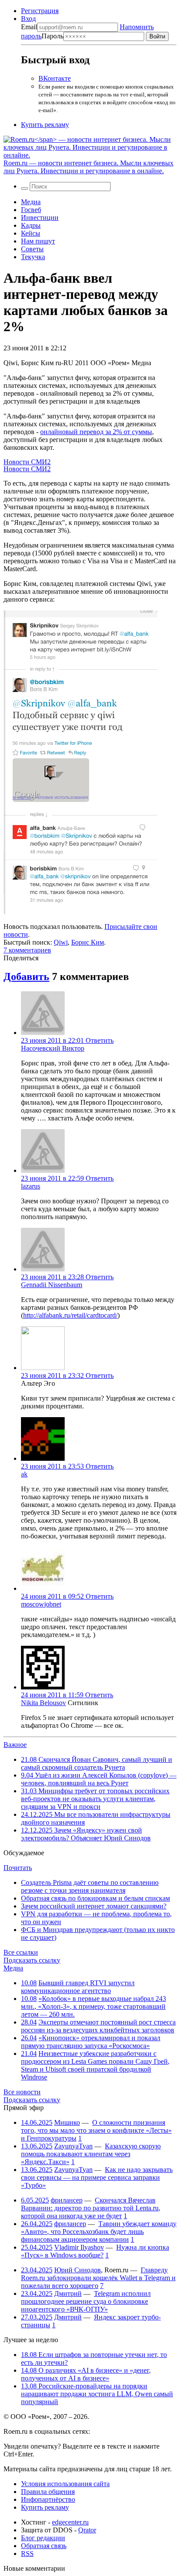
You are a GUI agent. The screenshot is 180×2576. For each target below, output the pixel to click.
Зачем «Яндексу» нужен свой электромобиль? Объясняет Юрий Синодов (86, 1834)
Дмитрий (68, 2293)
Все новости (22, 2092)
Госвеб (31, 210)
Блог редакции (43, 2538)
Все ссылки (21, 1952)
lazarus (31, 1186)
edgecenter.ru (70, 2522)
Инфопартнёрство (48, 2499)
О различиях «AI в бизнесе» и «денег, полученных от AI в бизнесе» (86, 2374)
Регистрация (40, 11)
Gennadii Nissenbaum (52, 1285)
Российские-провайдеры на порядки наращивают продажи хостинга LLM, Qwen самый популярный (97, 2394)
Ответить (100, 1040)
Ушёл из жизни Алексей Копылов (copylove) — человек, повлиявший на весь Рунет (99, 1779)
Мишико (67, 2122)
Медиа (31, 202)
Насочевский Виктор (53, 1048)
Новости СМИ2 (27, 462)
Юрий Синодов (78, 2270)
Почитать (18, 1868)
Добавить (26, 976)
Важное (15, 1745)
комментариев (27, 950)
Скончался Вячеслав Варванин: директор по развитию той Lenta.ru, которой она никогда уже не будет (91, 2208)
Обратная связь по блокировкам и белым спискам (95, 1898)
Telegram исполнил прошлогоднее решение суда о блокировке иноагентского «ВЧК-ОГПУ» (86, 2301)
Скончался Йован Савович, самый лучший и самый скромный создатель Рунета (97, 1763)
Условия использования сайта (65, 2484)
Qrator (87, 2530)
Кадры (31, 225)
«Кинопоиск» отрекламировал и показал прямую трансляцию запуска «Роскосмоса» (91, 2042)
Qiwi (61, 942)
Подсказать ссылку (32, 1960)
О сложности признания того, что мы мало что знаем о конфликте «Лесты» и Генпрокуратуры (96, 2130)
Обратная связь (44, 2546)
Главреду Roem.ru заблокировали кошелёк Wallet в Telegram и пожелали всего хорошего (98, 2278)
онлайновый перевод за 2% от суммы (96, 432)
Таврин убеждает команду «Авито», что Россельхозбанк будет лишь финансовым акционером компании (99, 2232)
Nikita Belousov (43, 1703)
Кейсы (31, 233)
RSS (27, 2554)
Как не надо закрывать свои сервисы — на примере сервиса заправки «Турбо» (97, 2177)
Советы (32, 249)
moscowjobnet (41, 1604)
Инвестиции (40, 218)
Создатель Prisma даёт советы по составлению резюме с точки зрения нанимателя (90, 1886)
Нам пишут (38, 241)
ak (24, 1474)
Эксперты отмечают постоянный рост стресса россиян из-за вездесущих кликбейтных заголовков (98, 2026)
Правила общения (48, 2492)
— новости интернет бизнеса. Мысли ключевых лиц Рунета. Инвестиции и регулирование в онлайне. (88, 167)
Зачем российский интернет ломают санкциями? (94, 1906)
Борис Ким (88, 942)
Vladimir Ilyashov (79, 2247)
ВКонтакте (55, 78)
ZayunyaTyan (73, 2146)
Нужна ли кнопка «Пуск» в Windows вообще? (95, 2251)
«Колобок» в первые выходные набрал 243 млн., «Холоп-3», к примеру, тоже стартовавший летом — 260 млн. (93, 2006)
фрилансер (67, 2200)
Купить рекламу (45, 125)
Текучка (33, 257)
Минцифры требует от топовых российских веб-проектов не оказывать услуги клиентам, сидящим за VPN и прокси (95, 1799)
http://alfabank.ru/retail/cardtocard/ (70, 1315)
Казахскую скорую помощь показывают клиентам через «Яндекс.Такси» (91, 2154)
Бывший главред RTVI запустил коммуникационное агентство (78, 1987)
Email (29, 27)
